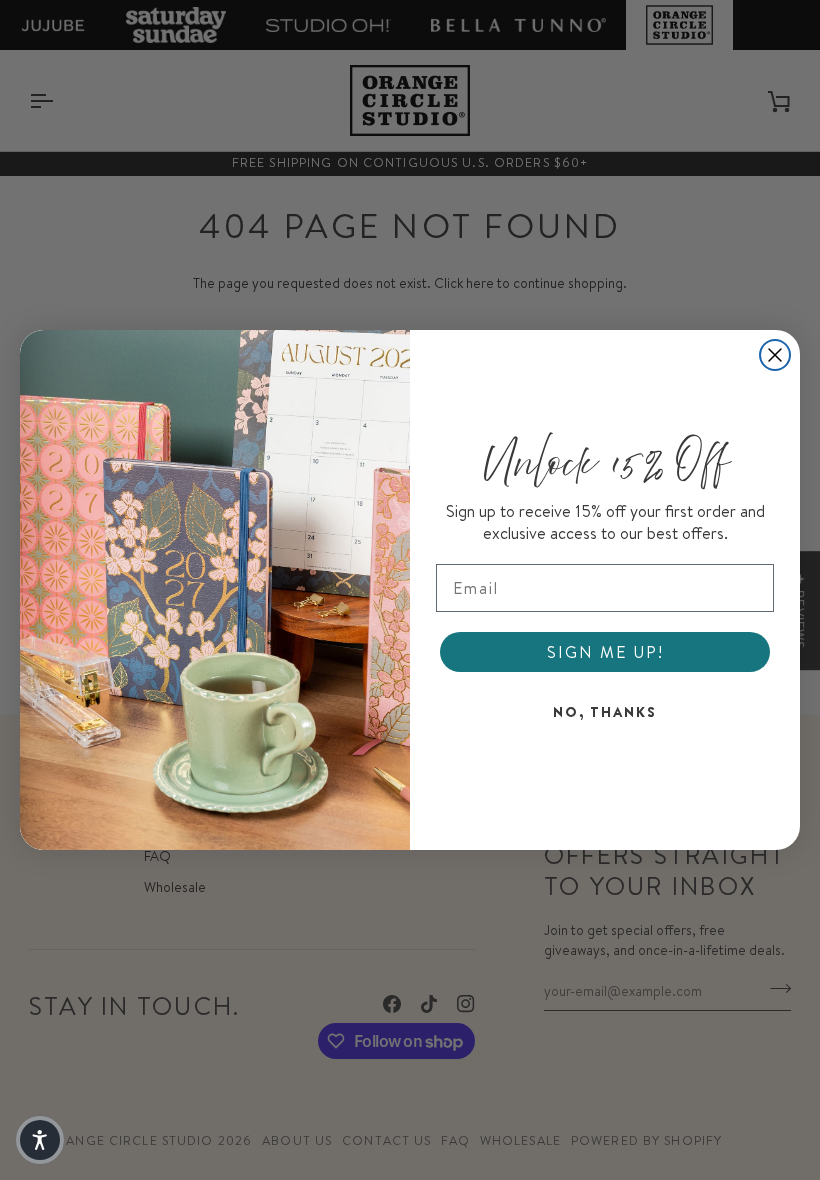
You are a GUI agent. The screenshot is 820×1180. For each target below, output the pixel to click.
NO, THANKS (605, 712)
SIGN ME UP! (605, 652)
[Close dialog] (775, 355)
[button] (40, 1140)
